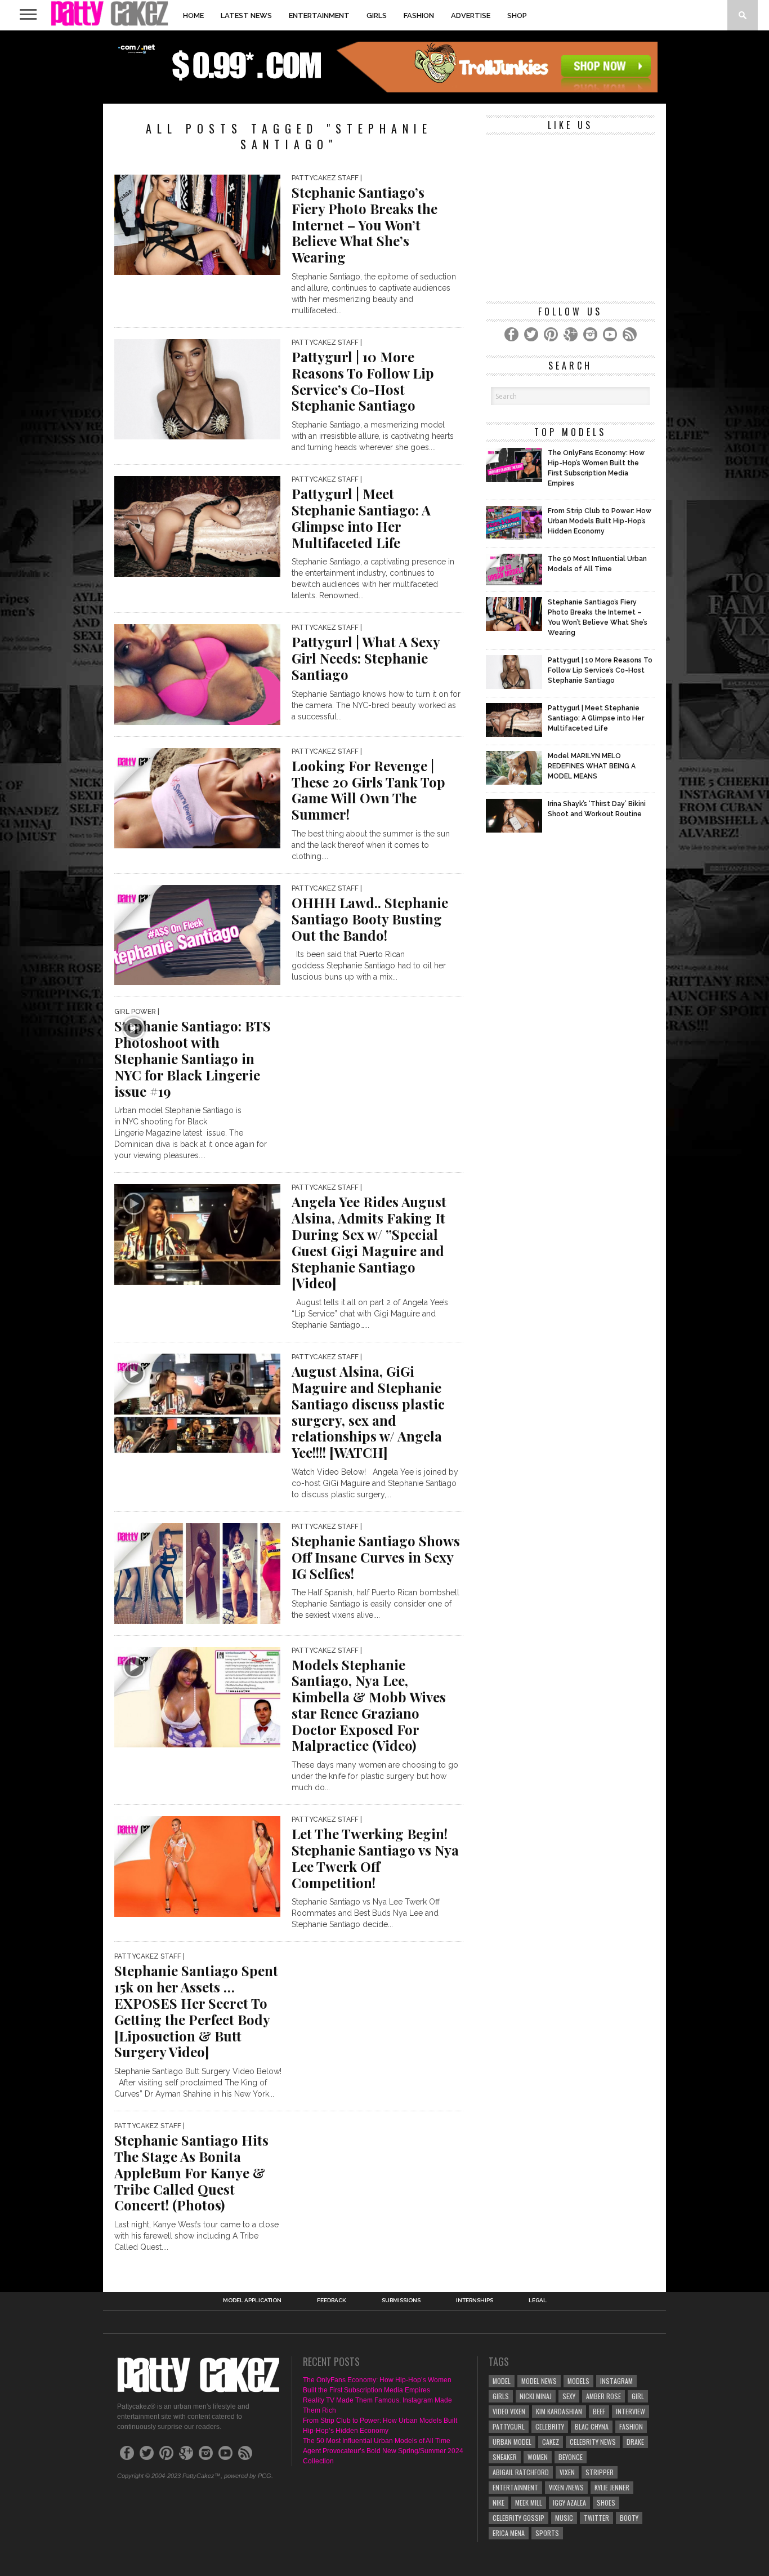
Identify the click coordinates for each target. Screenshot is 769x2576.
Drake (635, 2442)
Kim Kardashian (559, 2411)
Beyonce (571, 2457)
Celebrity (550, 2426)
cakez (551, 2442)
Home (193, 15)
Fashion (419, 15)
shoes (606, 2502)
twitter (596, 2518)
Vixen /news (566, 2487)
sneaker (505, 2457)
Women (538, 2457)
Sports (547, 2533)
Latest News (246, 15)
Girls (377, 15)
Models (578, 2381)
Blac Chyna (592, 2426)
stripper (600, 2472)
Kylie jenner (612, 2487)
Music (564, 2518)
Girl (638, 2396)
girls (501, 2396)
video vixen (509, 2411)
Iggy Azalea (569, 2502)
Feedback (332, 2301)
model (502, 2381)
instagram (616, 2381)
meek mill (529, 2502)
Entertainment (319, 15)
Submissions (401, 2301)
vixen (567, 2472)
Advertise (471, 15)
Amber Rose (603, 2396)
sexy (569, 2396)
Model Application (252, 2301)
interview (631, 2411)
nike (498, 2502)
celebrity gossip (518, 2518)
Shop (517, 15)
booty (629, 2518)
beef (599, 2411)
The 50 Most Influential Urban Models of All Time (377, 2441)
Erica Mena (509, 2533)
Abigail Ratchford (521, 2472)
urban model (512, 2442)
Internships (475, 2301)
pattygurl (509, 2426)
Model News (539, 2381)
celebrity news (593, 2442)
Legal (538, 2301)
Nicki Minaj (536, 2396)
